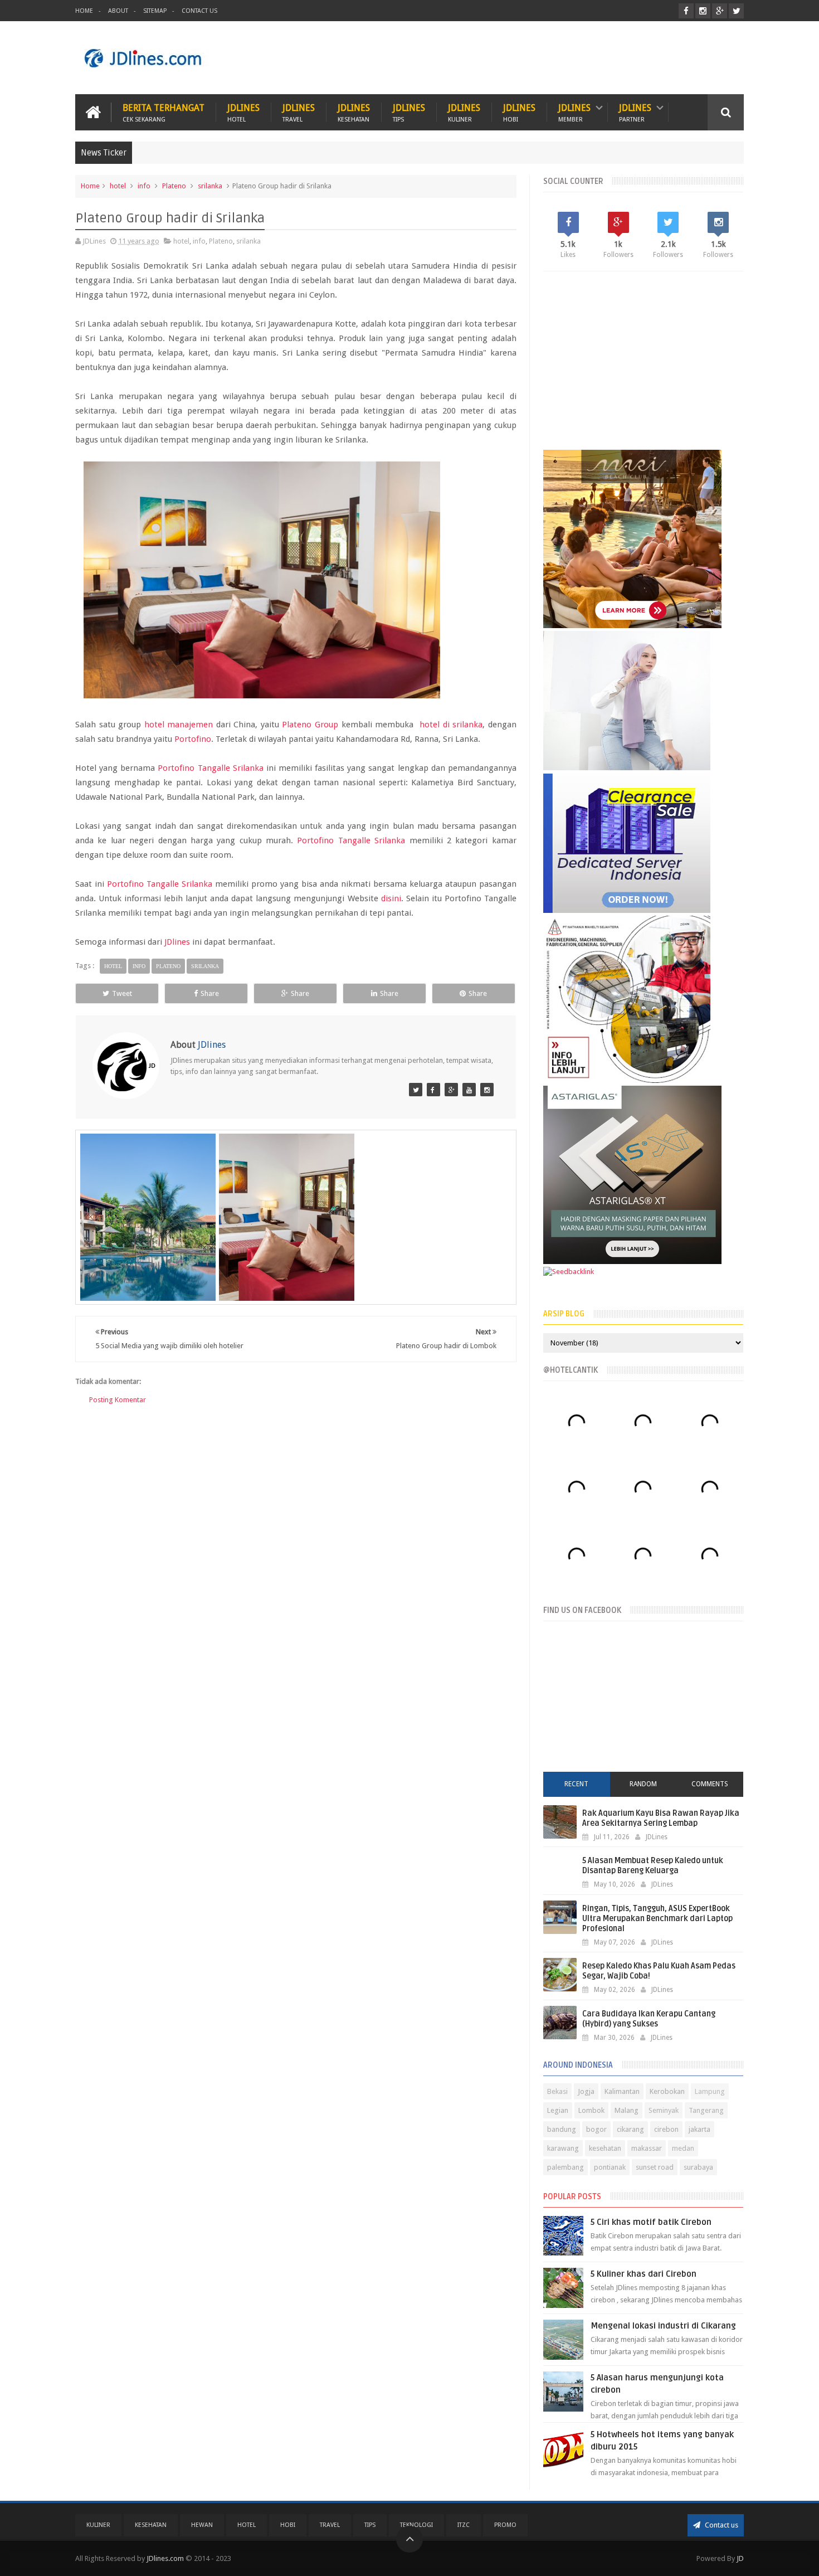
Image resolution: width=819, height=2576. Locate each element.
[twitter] (736, 11)
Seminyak (664, 2110)
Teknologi (416, 2525)
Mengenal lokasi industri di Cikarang (663, 2326)
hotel (118, 186)
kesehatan (605, 2148)
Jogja (586, 2091)
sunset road (655, 2167)
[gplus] (720, 11)
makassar (647, 2148)
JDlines (243, 112)
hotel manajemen (179, 725)
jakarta (699, 2129)
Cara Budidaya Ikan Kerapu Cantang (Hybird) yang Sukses (649, 2019)
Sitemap (155, 11)
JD (740, 2558)
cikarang (630, 2129)
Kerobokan (667, 2091)
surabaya (698, 2167)
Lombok (591, 2110)
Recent (576, 1784)
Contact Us (199, 11)
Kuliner (98, 2525)
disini (391, 898)
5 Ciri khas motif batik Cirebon (651, 2222)
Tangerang (706, 2110)
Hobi (288, 2525)
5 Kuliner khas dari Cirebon (643, 2274)
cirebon (666, 2129)
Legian (558, 2110)
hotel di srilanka (451, 725)
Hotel (247, 2525)
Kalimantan (622, 2091)
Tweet (122, 993)
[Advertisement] (541, 58)
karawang (563, 2148)
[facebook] (686, 11)
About (118, 11)
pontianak (610, 2167)
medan (683, 2148)
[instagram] (703, 11)
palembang (565, 2167)
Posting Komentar (118, 1400)
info (144, 186)
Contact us (721, 2525)
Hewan (202, 2525)
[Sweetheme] (451, 1090)
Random (643, 1784)
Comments (710, 1784)
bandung (562, 2129)
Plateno (174, 186)
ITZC (464, 2525)
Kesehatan (151, 2525)
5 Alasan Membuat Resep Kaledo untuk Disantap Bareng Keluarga (653, 1866)
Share (210, 993)
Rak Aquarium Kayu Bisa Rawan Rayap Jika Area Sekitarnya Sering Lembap (661, 1818)
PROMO (505, 2525)
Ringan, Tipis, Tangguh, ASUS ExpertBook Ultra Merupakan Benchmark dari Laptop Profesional (657, 1919)
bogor (596, 2129)
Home (84, 11)
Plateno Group (310, 725)
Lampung (710, 2091)
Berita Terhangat (164, 112)
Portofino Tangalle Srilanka (210, 768)
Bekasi (557, 2091)
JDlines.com (165, 2558)
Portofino (193, 739)
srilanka (210, 186)
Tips (370, 2525)
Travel (330, 2525)
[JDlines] (416, 1090)
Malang (627, 2110)
